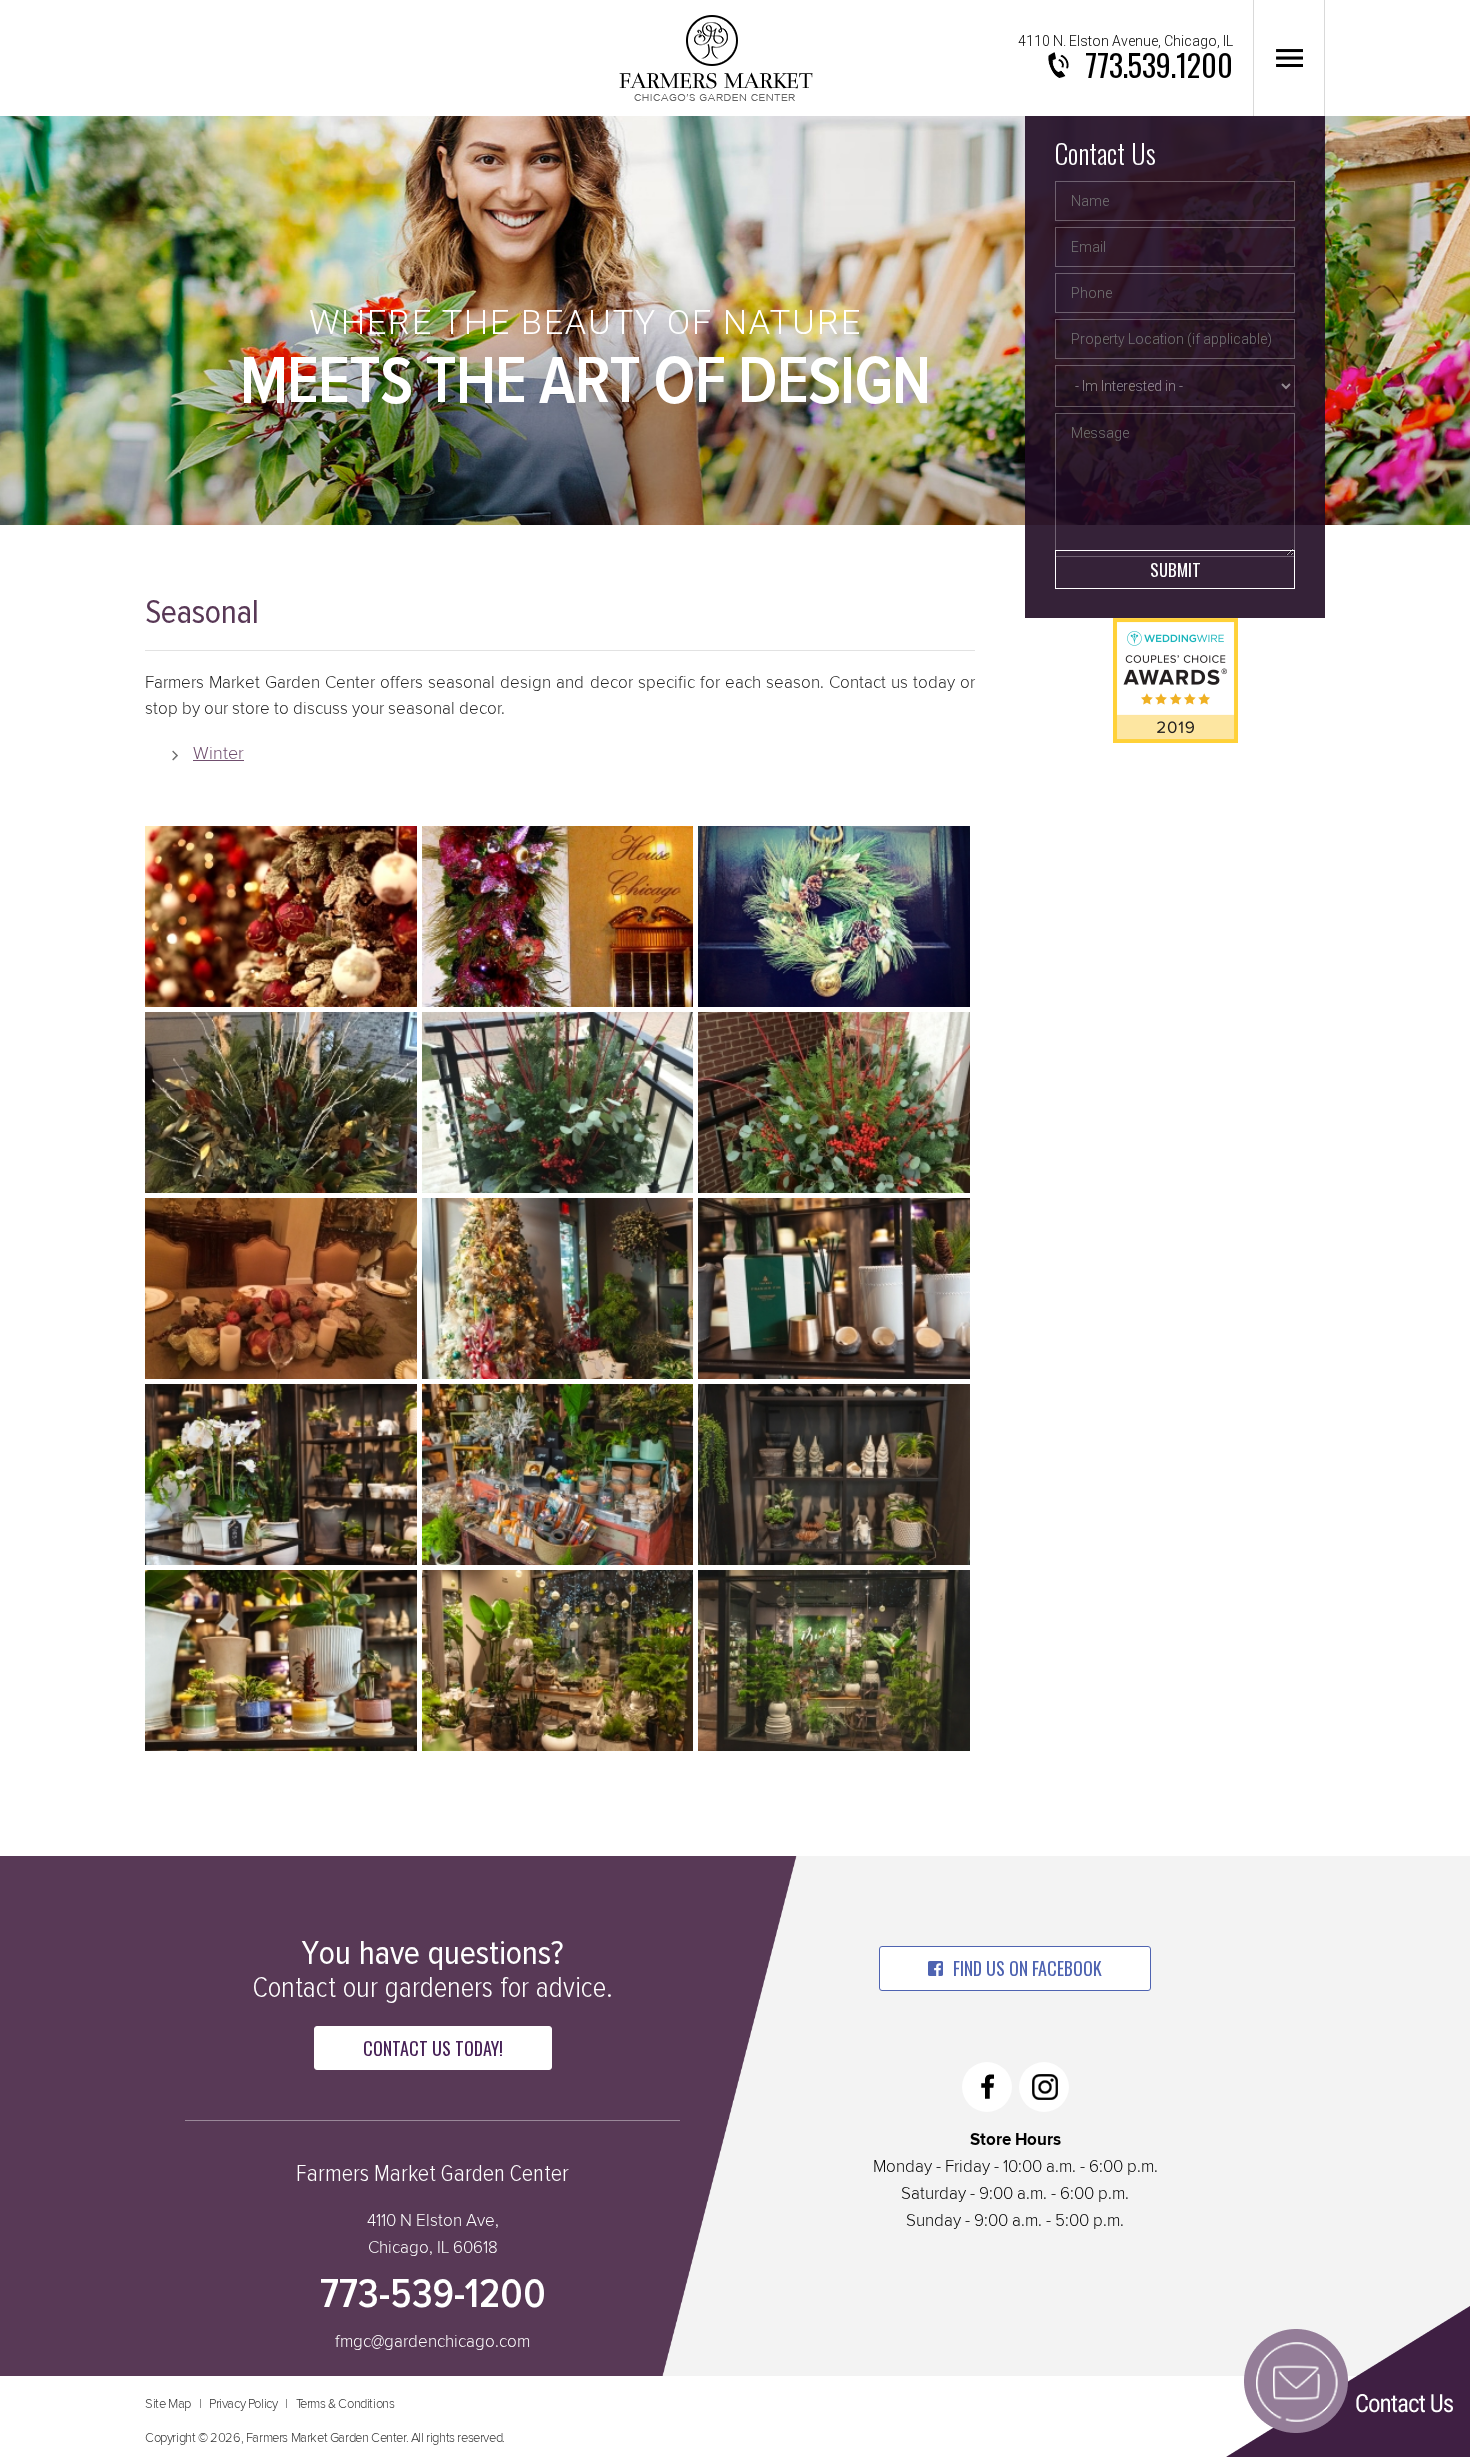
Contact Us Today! (433, 2048)
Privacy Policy (243, 2404)
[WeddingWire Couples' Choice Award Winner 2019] (1175, 738)
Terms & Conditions (345, 2404)
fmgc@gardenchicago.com (432, 2342)
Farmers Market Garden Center (715, 58)
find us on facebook (1027, 1968)
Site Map (168, 2404)
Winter (218, 754)
